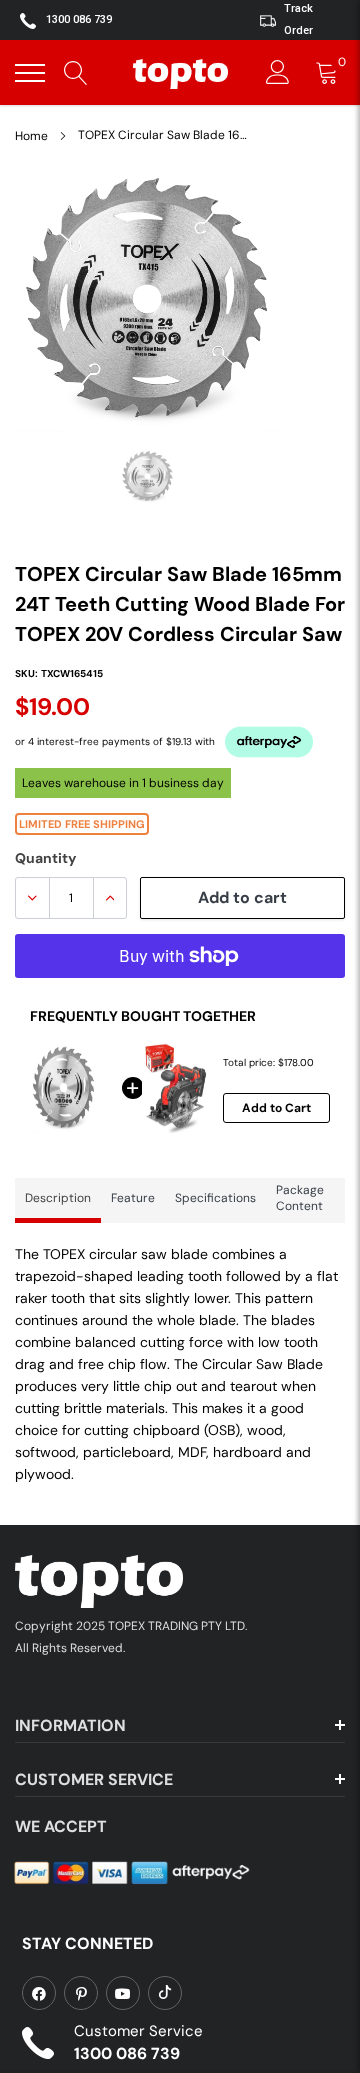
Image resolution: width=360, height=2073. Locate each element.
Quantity (45, 858)
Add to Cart (276, 1108)
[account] (278, 73)
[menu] (30, 73)
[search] (76, 73)
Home (31, 136)
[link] (39, 1993)
